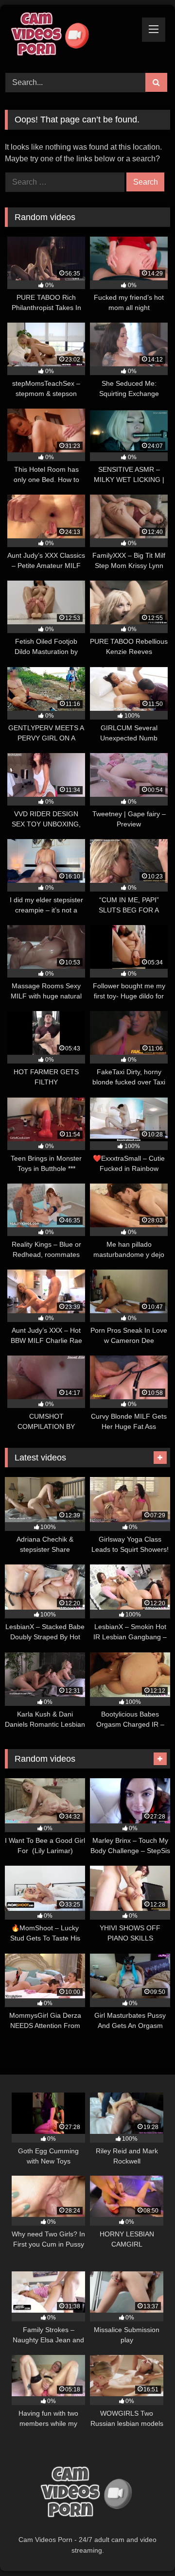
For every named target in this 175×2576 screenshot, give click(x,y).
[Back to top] (145, 2547)
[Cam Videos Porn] (72, 37)
